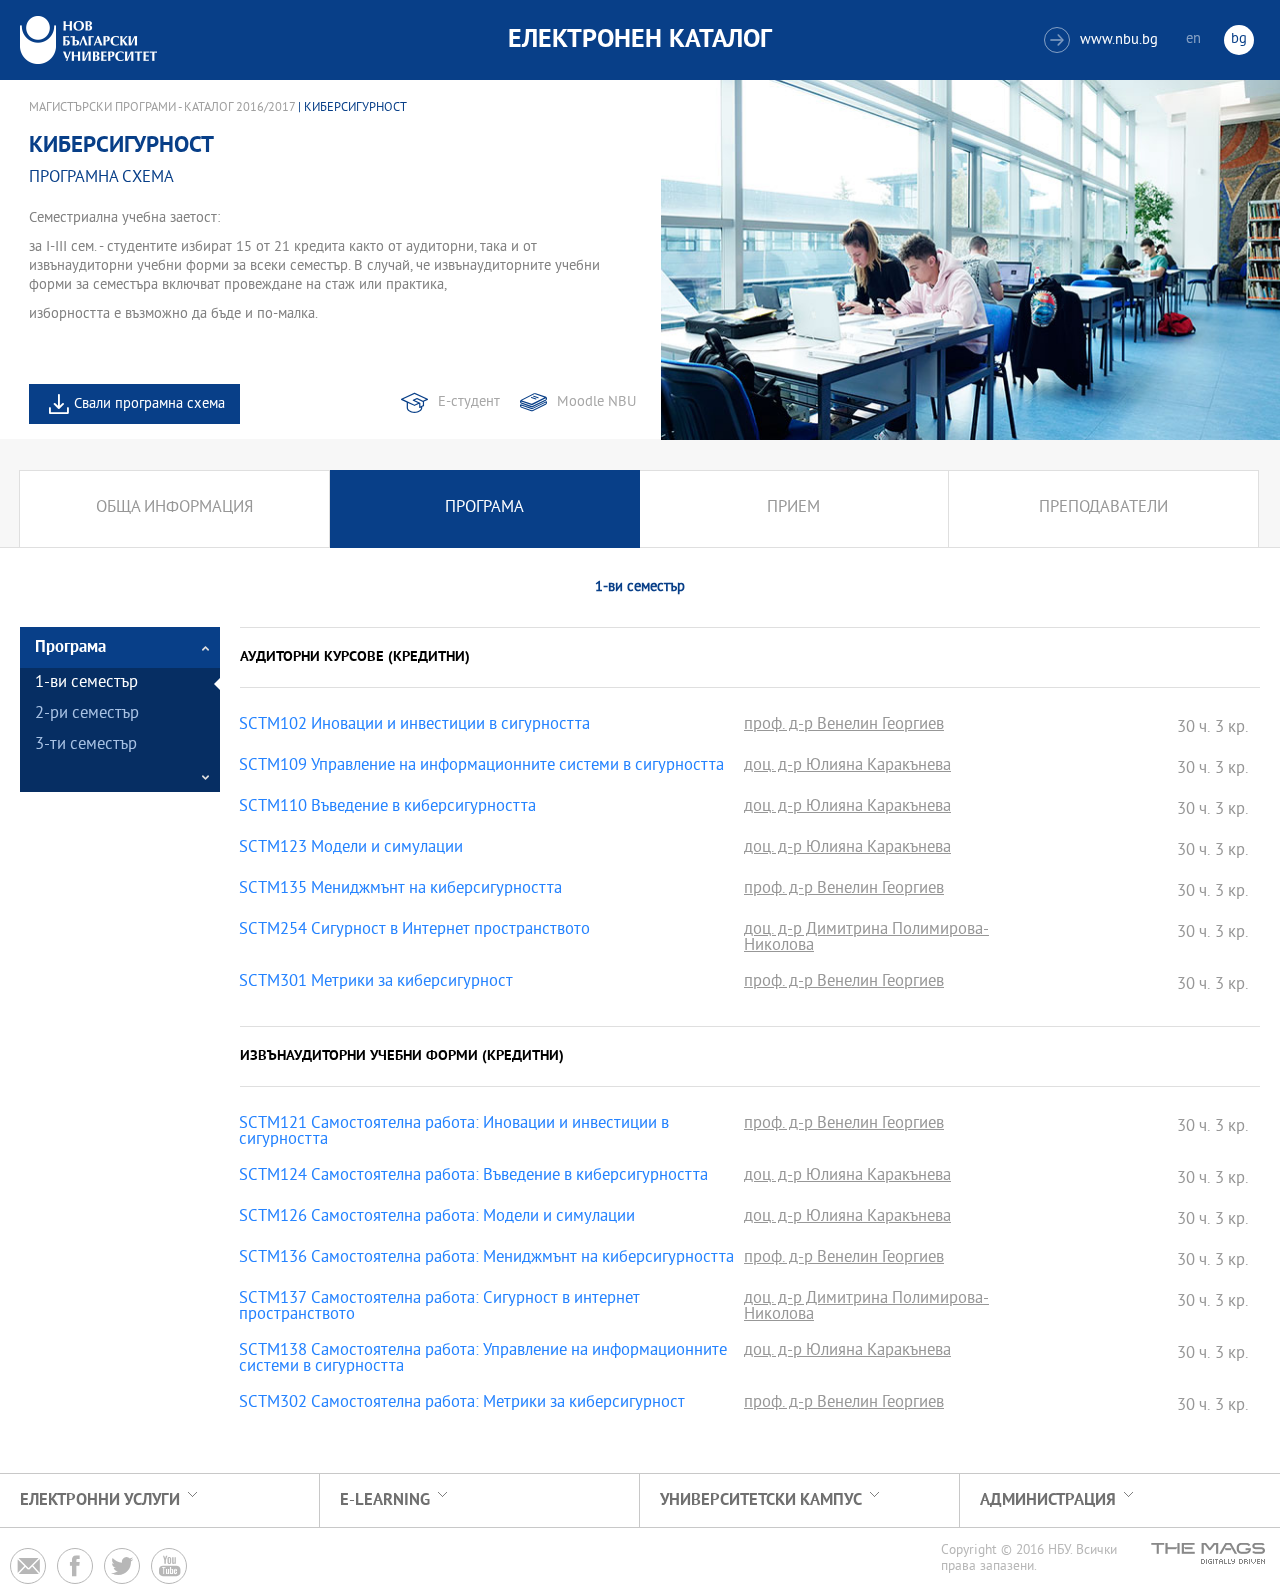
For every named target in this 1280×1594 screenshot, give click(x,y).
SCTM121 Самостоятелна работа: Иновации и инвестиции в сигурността (454, 1133)
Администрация (1048, 1500)
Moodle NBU (596, 402)
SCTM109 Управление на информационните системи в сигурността (481, 767)
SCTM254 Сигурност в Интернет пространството (414, 931)
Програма (484, 508)
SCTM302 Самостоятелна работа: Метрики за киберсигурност (462, 1404)
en (1193, 39)
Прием (793, 508)
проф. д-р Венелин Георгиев (844, 726)
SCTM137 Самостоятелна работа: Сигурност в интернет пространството (439, 1308)
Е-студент (469, 402)
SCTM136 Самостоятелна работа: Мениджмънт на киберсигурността (486, 1259)
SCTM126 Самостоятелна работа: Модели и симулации (437, 1218)
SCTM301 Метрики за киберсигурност (376, 983)
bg (1239, 39)
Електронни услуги (100, 1500)
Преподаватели (1103, 508)
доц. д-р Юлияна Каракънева (847, 767)
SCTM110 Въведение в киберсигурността (387, 808)
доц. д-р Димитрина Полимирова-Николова (866, 939)
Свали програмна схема (149, 404)
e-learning (385, 1500)
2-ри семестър (87, 714)
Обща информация (174, 508)
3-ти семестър (86, 745)
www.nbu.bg (1103, 40)
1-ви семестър (86, 683)
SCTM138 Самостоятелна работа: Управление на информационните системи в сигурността (483, 1360)
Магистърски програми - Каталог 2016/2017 (162, 108)
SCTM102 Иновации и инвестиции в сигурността (414, 726)
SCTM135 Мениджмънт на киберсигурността (400, 890)
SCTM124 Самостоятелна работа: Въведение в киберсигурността (473, 1177)
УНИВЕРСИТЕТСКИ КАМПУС (761, 1500)
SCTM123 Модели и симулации (351, 849)
